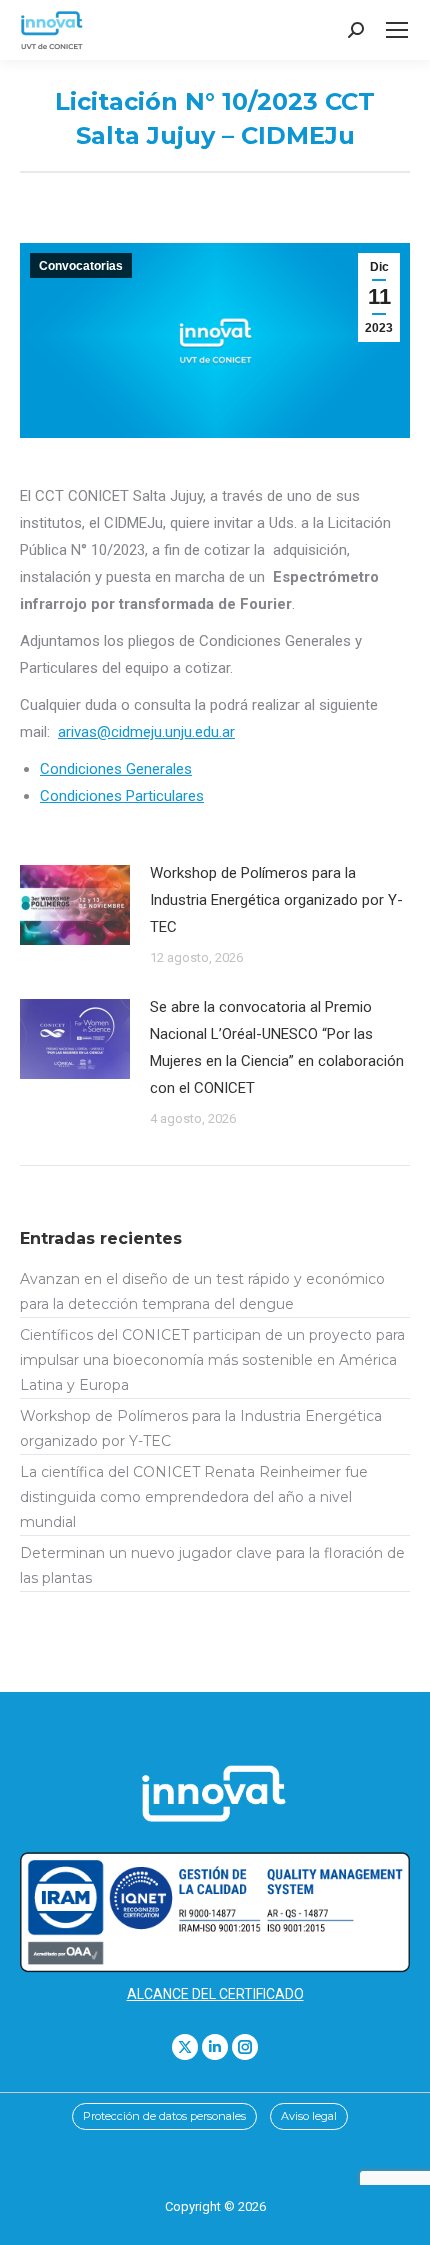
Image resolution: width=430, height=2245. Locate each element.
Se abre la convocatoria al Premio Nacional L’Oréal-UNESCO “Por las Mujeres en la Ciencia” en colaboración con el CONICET (277, 1047)
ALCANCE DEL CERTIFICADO (215, 1994)
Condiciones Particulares (122, 796)
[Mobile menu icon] (397, 30)
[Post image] (75, 905)
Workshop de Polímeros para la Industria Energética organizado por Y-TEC (276, 900)
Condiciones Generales (116, 769)
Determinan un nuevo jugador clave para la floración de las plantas (212, 1565)
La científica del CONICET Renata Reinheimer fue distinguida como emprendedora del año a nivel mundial (194, 1497)
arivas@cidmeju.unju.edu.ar (146, 732)
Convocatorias (81, 266)
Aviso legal (309, 2116)
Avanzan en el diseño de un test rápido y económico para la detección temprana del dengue (202, 1291)
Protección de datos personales (164, 2116)
